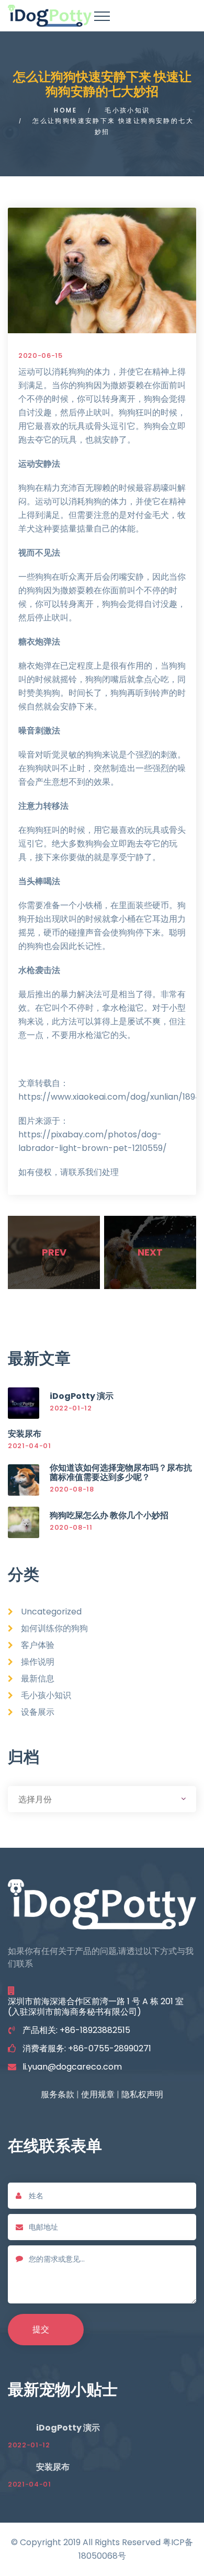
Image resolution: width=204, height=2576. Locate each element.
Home (65, 110)
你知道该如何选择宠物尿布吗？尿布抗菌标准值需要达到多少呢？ (121, 1472)
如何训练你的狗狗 (54, 1628)
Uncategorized (51, 1612)
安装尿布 (25, 1434)
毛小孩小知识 (127, 110)
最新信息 (38, 1679)
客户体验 (38, 1645)
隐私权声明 (142, 2094)
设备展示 (38, 1712)
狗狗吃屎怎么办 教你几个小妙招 (109, 1515)
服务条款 (58, 2094)
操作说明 (38, 1662)
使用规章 (98, 2094)
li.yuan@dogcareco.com (72, 2067)
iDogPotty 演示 (82, 1396)
